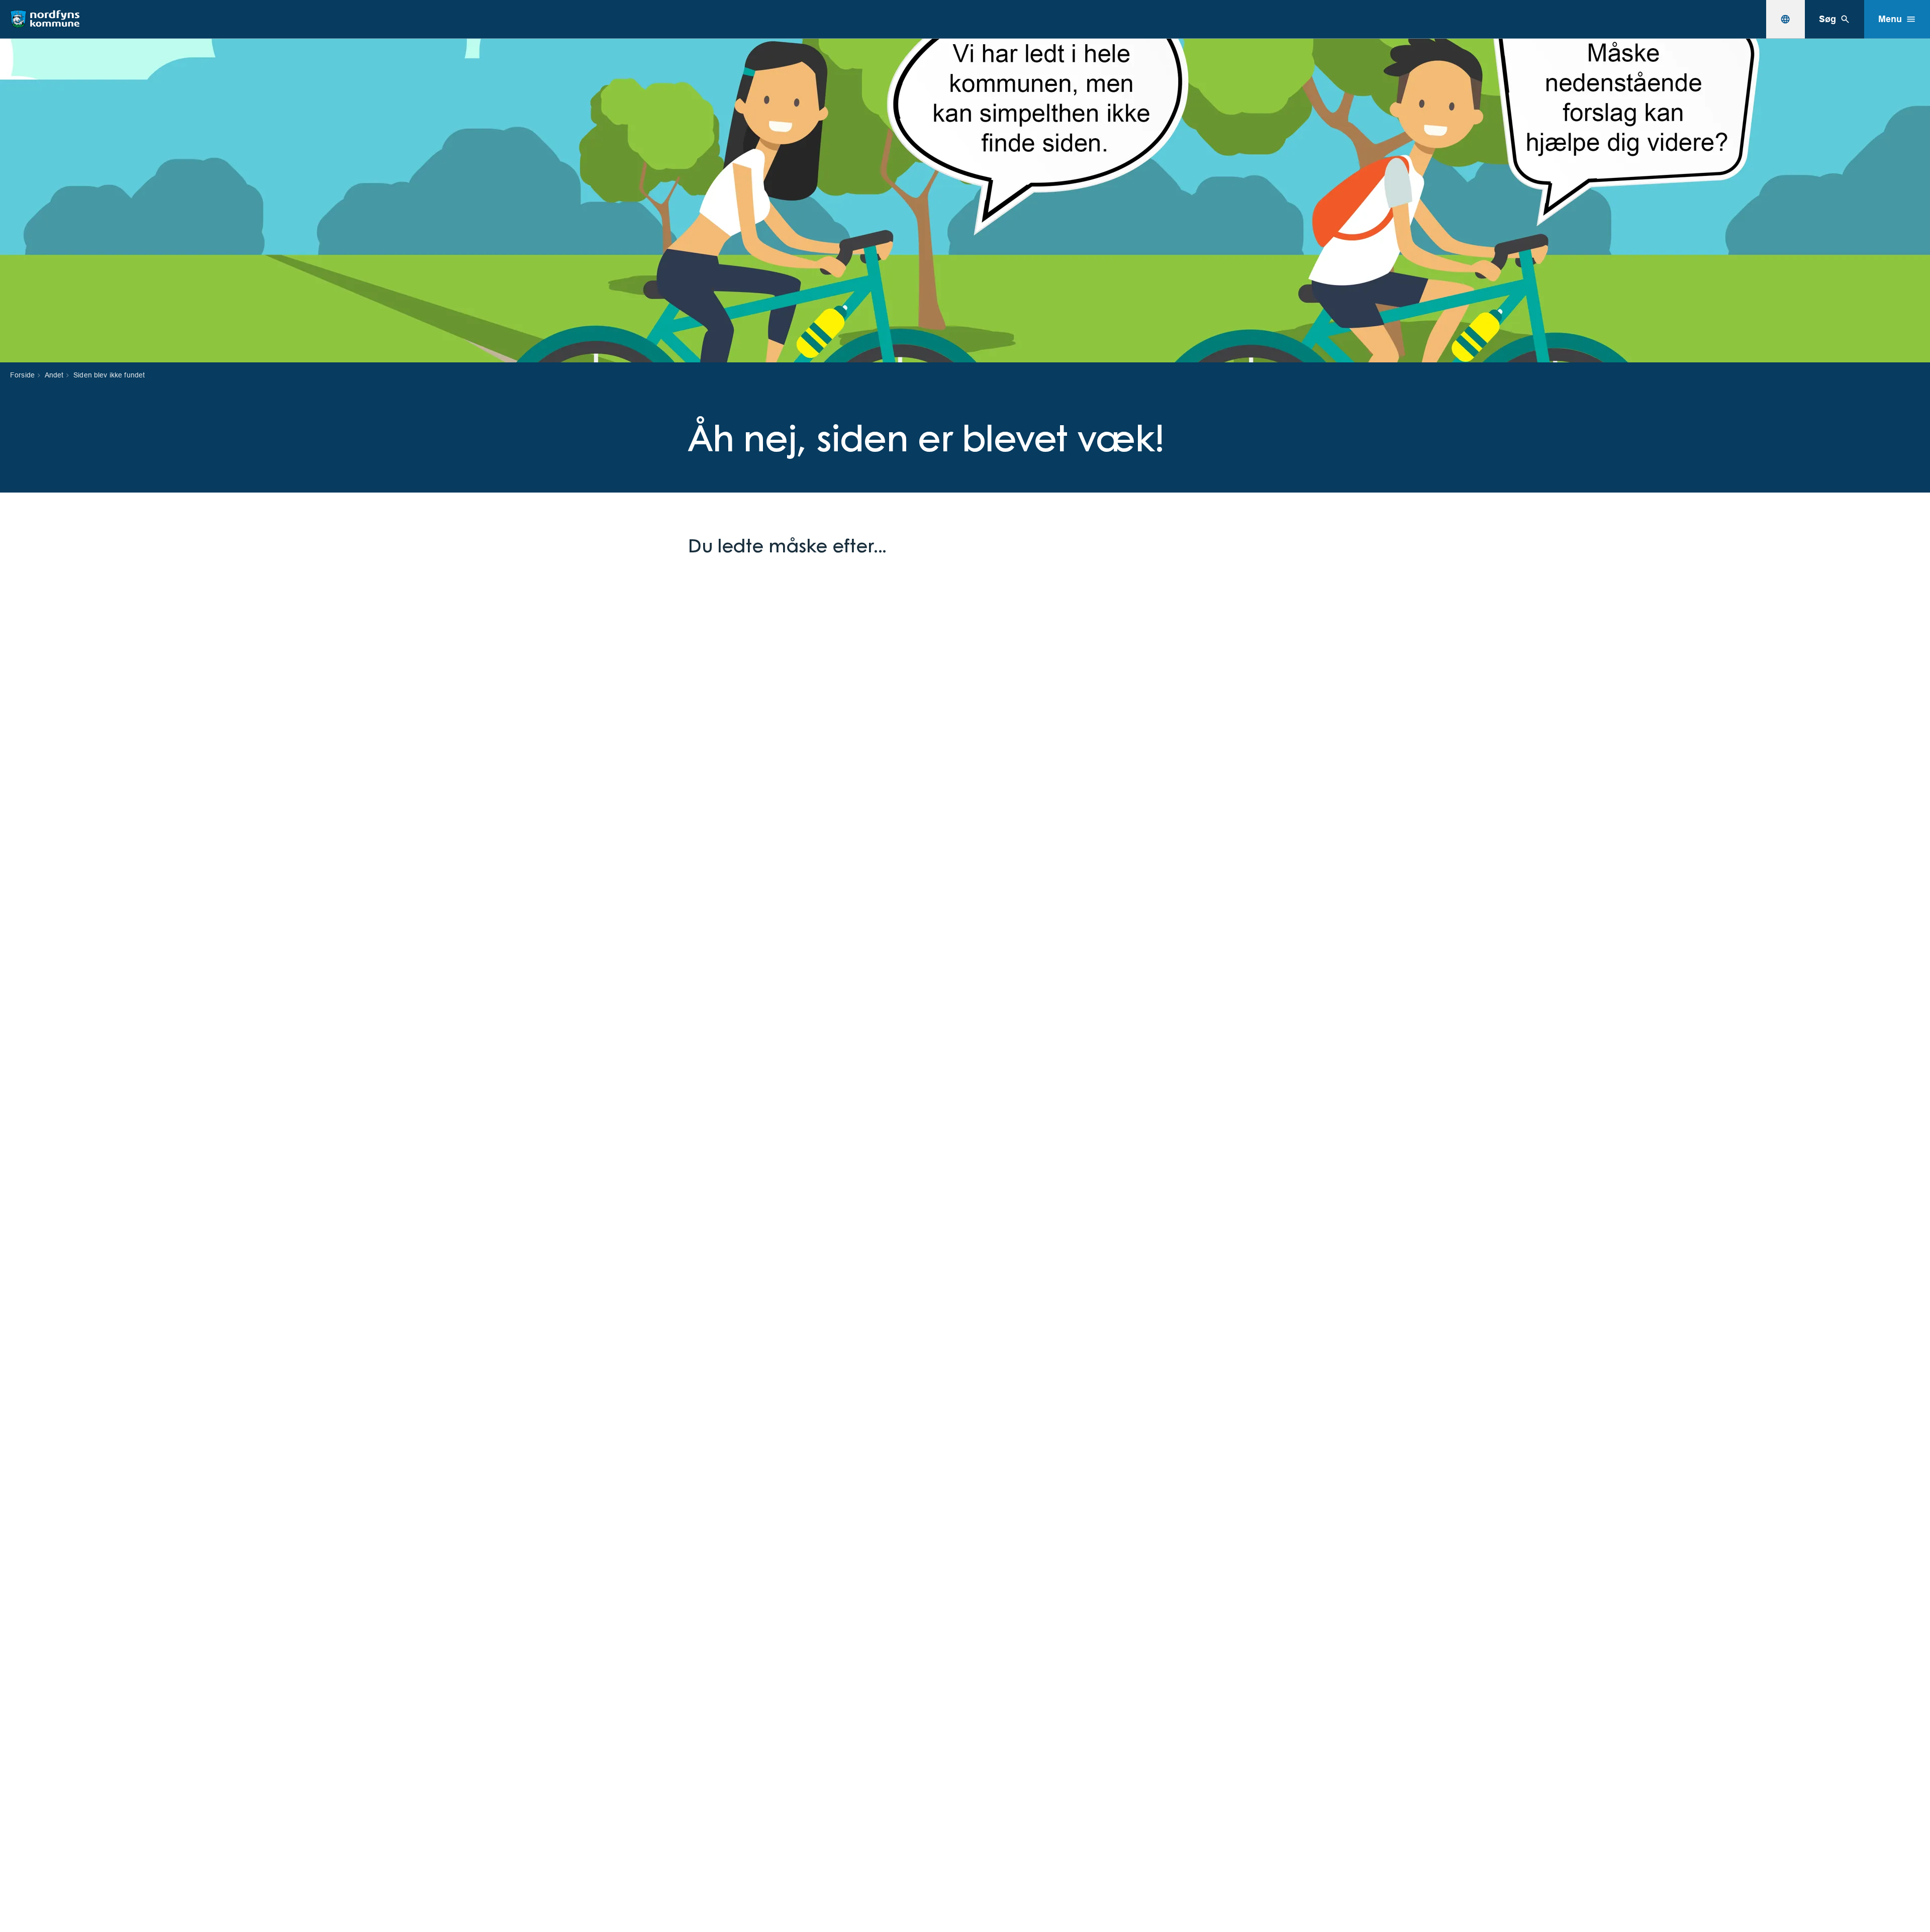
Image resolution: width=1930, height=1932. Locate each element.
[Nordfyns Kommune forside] (45, 19)
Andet (54, 375)
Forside (22, 375)
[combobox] (1785, 19)
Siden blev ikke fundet (109, 375)
